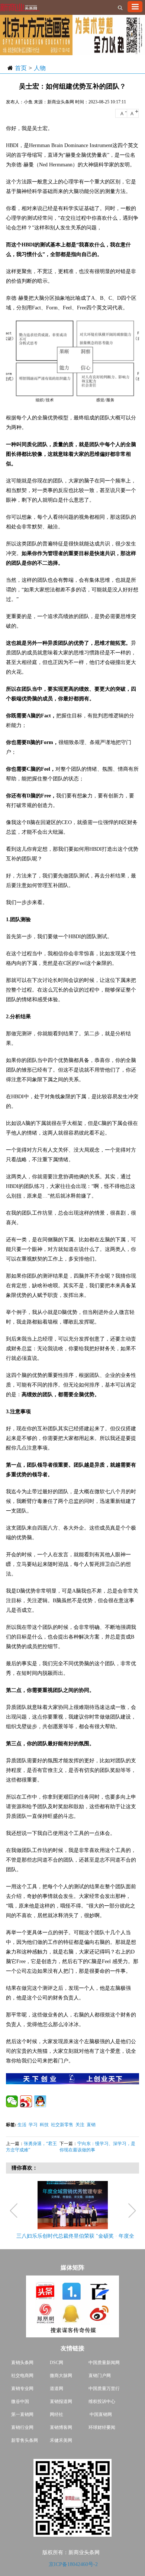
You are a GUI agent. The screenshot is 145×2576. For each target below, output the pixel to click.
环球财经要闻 (102, 2427)
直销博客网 (61, 2427)
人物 (40, 68)
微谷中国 (20, 2401)
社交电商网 (22, 2376)
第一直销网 (22, 2414)
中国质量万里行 (104, 2389)
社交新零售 (62, 2125)
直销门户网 (100, 2376)
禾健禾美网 (61, 2440)
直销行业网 (22, 2427)
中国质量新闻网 (104, 2363)
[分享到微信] (12, 2101)
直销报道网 (61, 2401)
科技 (44, 2125)
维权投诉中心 (102, 2401)
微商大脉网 (61, 2376)
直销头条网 (22, 2363)
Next (132, 2211)
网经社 (57, 2414)
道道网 (57, 2389)
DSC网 (57, 2363)
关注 (80, 2125)
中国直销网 (100, 2414)
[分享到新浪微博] (26, 2101)
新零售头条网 (25, 2440)
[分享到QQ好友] (40, 2101)
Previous (15, 2211)
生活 (22, 2125)
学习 (33, 2125)
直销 (91, 2125)
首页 (21, 68)
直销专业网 (22, 2389)
